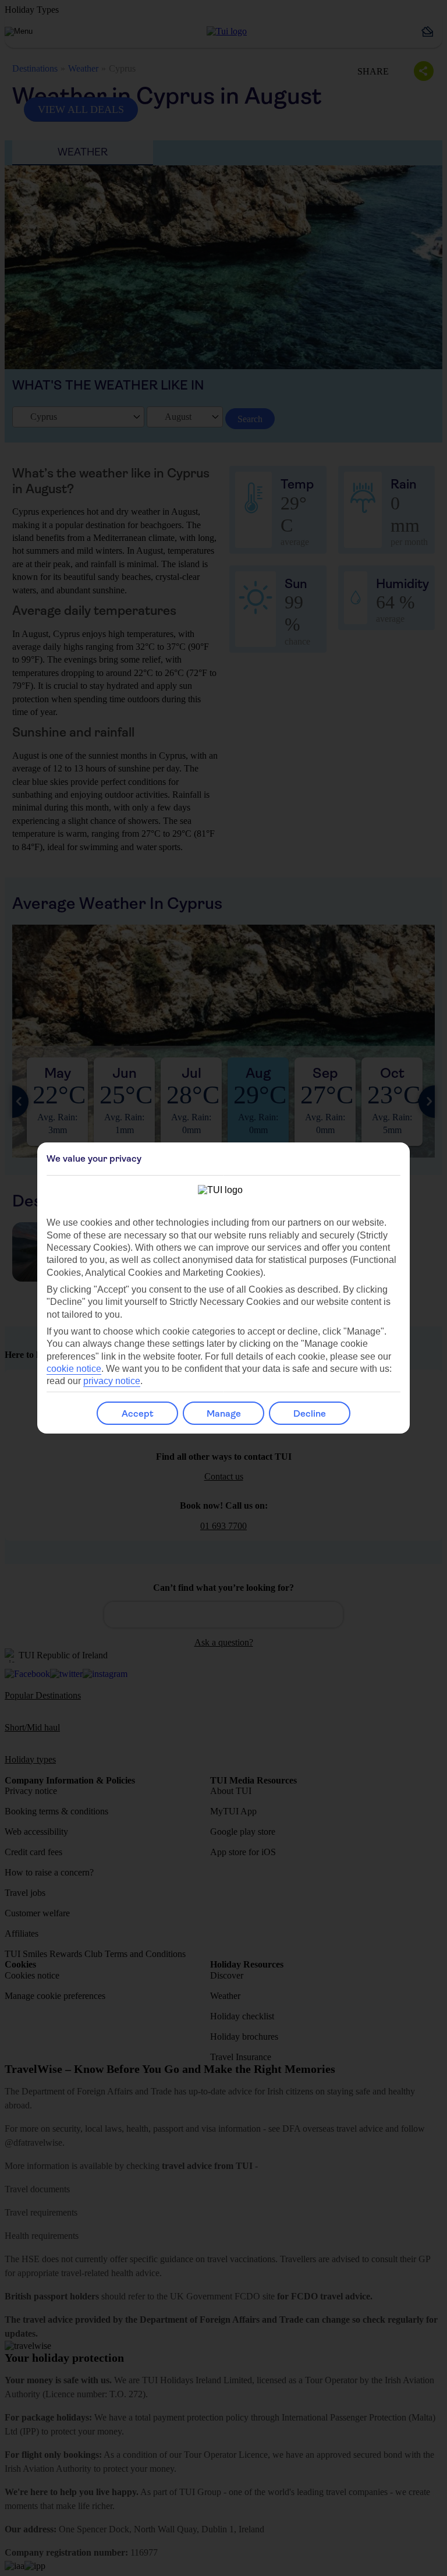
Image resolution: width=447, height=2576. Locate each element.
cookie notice (74, 1369)
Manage (224, 1413)
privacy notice (112, 1381)
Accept (138, 1413)
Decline (310, 1413)
